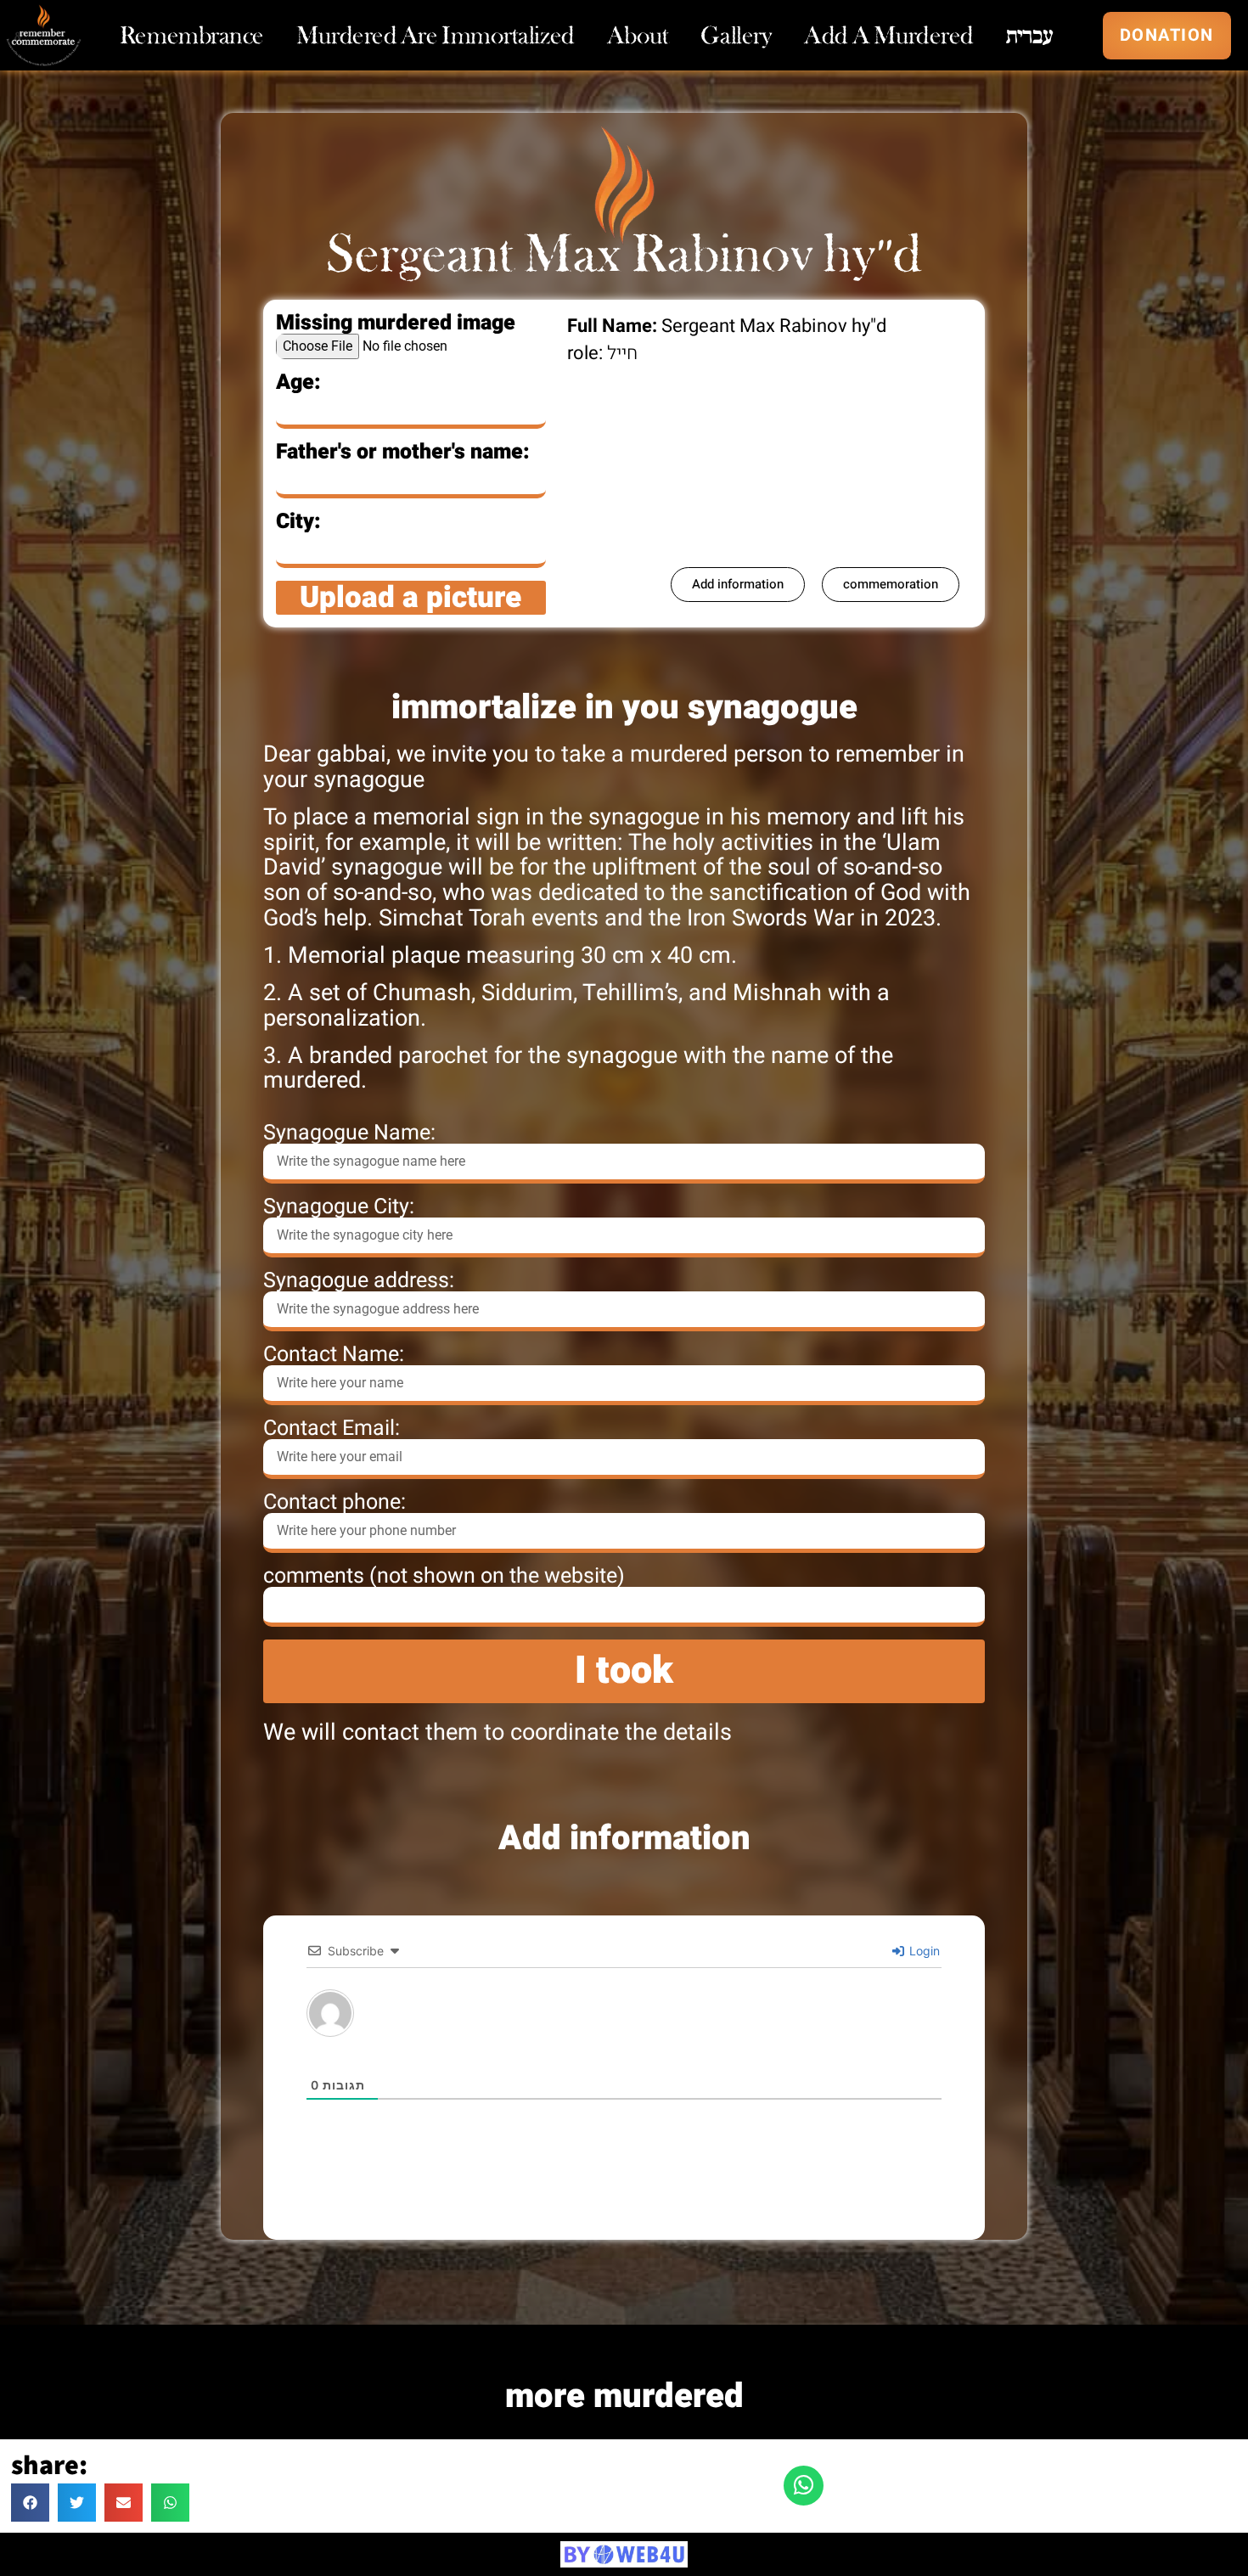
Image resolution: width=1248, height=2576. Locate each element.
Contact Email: (332, 1429)
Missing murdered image (396, 323)
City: (298, 522)
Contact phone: (334, 1502)
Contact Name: (334, 1355)
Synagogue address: (359, 1281)
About (638, 36)
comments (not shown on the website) (444, 1576)
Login (923, 1951)
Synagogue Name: (349, 1133)
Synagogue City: (339, 1207)
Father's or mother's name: (403, 452)
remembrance (192, 36)
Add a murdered (889, 36)
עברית (1030, 36)
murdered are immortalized (436, 36)
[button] (30, 2503)
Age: (298, 382)
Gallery (736, 36)
